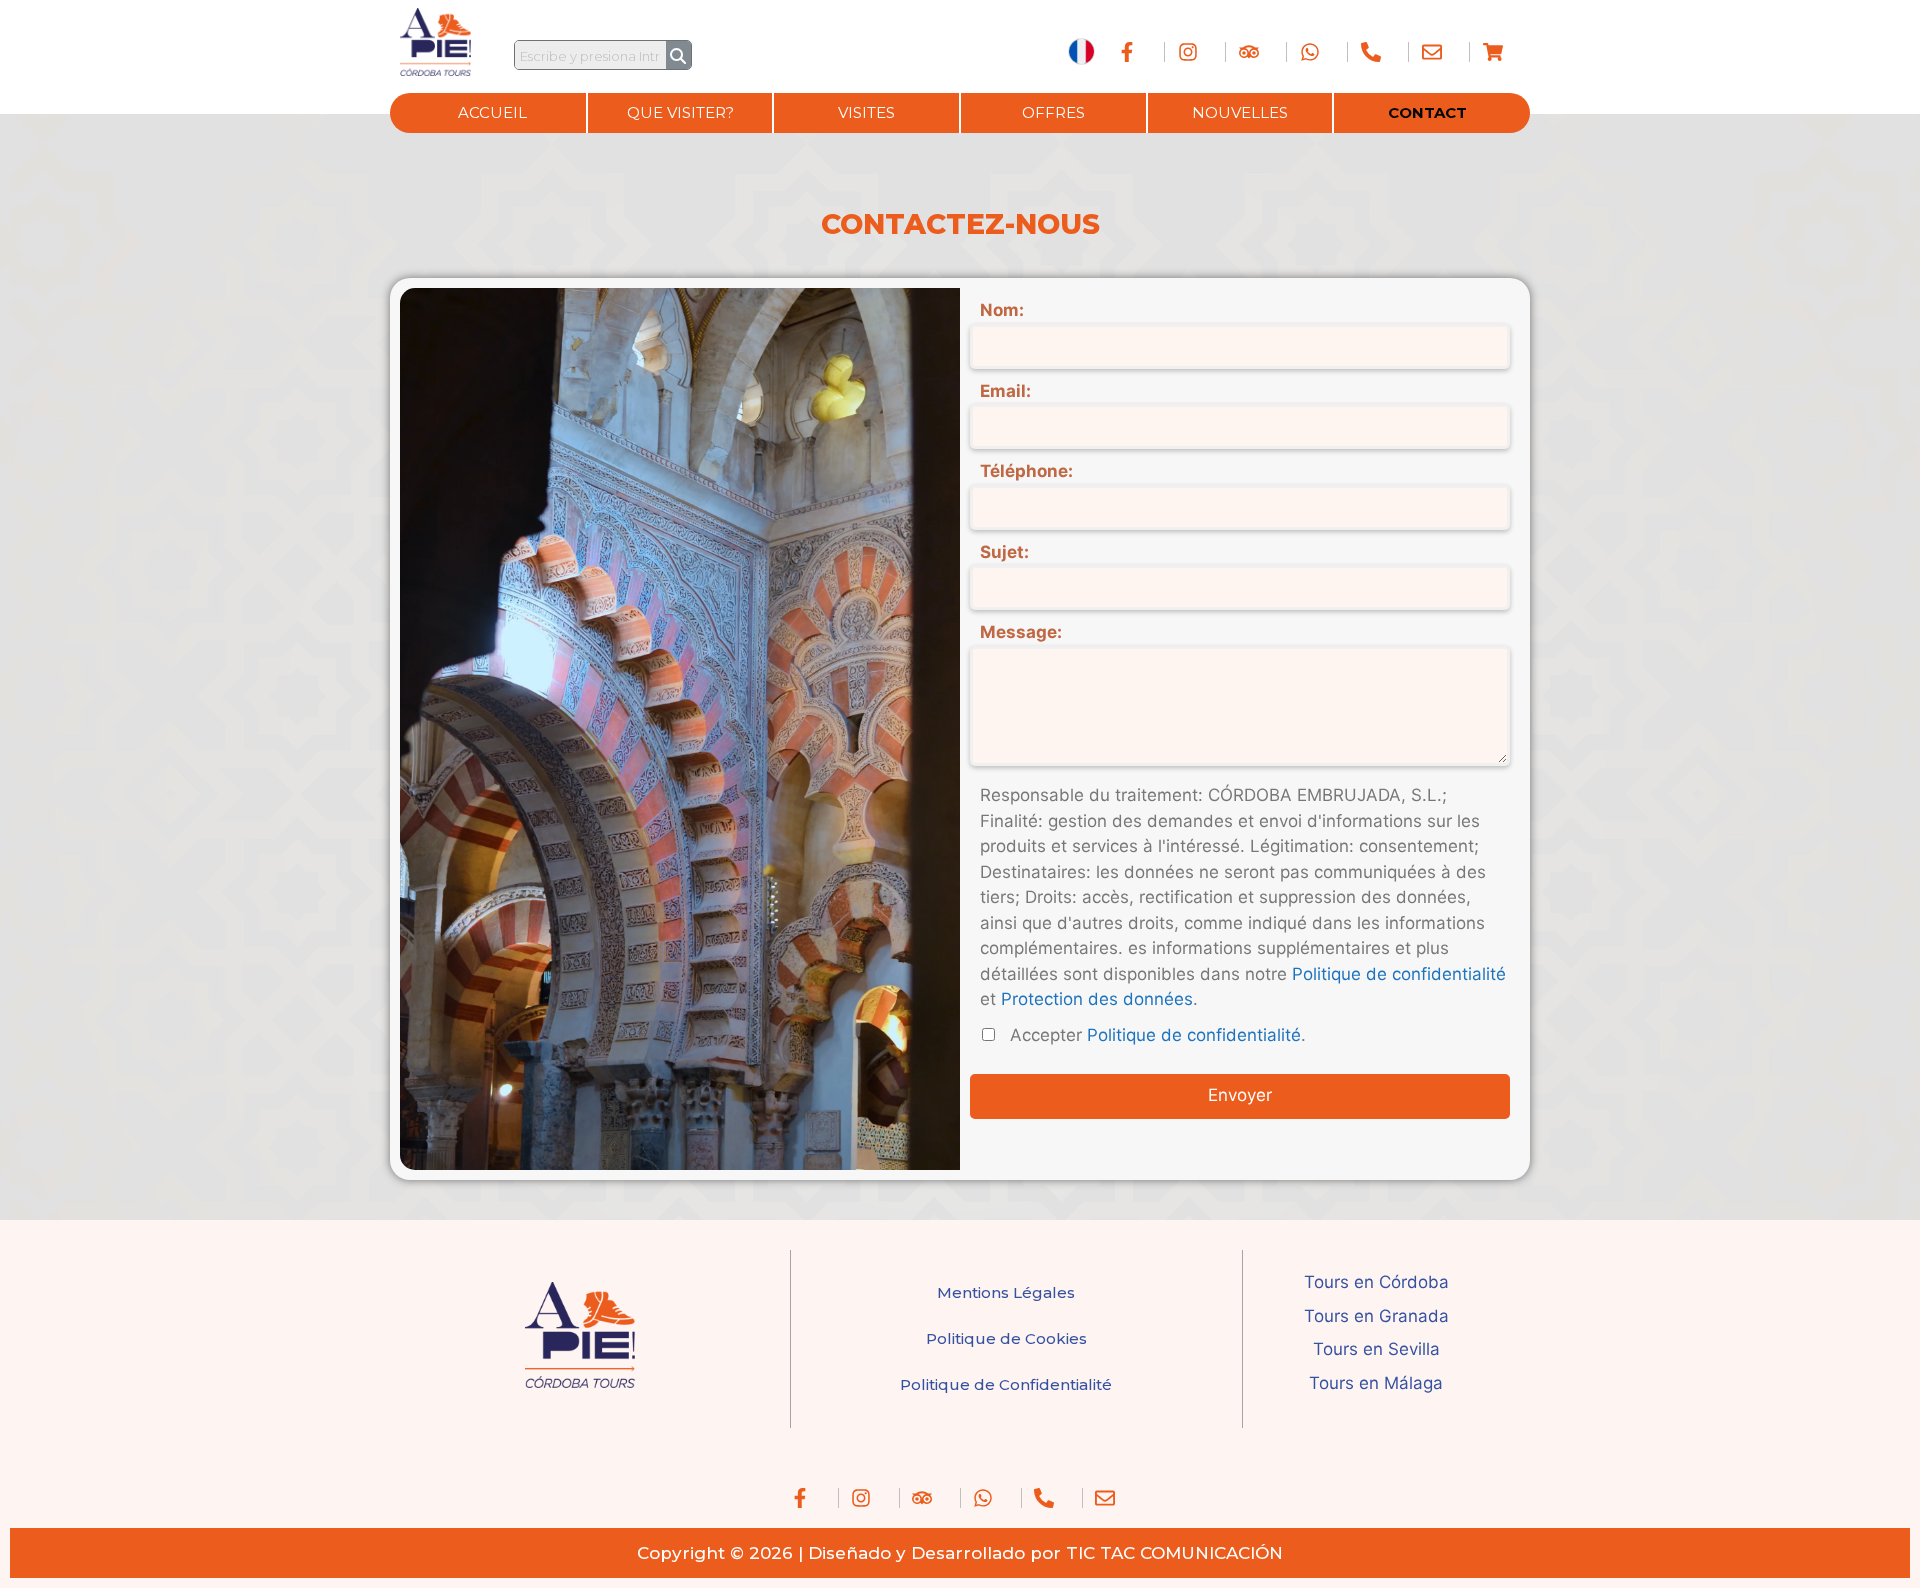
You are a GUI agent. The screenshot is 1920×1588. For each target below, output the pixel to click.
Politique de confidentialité (1399, 974)
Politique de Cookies (1006, 1338)
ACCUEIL (492, 112)
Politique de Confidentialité (1006, 1384)
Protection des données (1097, 999)
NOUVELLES (1240, 112)
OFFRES (1053, 112)
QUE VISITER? (680, 112)
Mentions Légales (1006, 1292)
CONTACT (1427, 112)
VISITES (866, 112)
